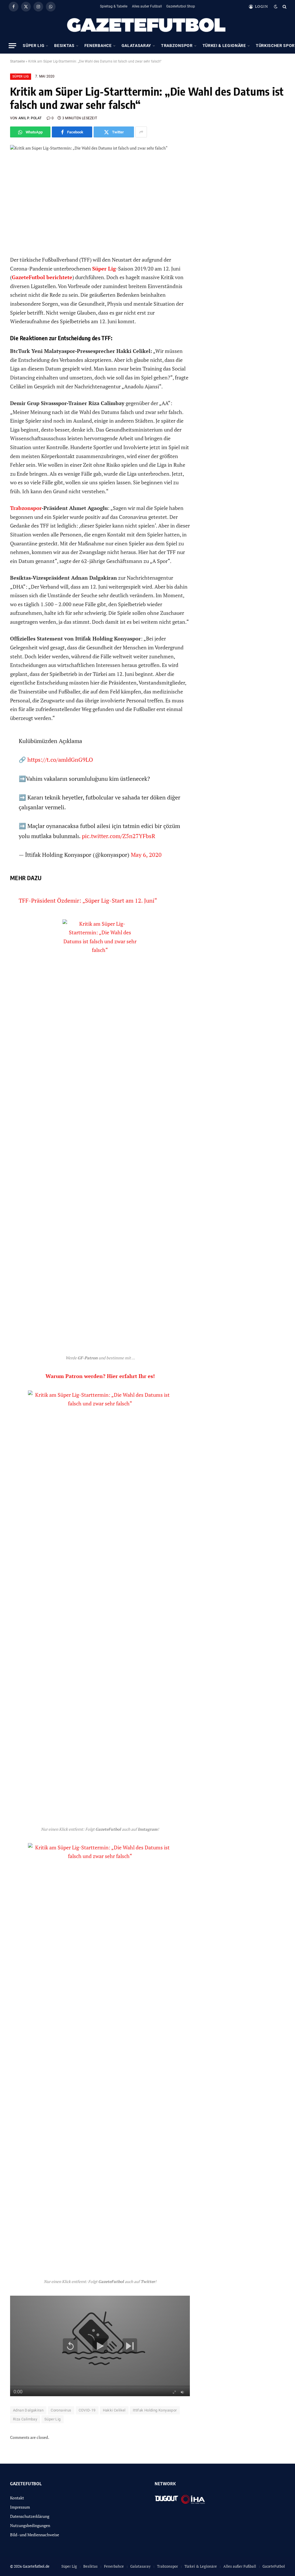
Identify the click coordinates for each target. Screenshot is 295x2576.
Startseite (17, 61)
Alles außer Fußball (147, 6)
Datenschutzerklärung (30, 2516)
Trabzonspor (177, 46)
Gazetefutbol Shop (181, 6)
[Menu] (12, 46)
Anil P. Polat (30, 118)
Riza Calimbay (25, 2419)
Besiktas (64, 46)
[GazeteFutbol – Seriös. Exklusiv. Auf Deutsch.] (147, 25)
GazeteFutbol (274, 2566)
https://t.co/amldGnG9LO (60, 760)
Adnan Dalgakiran (28, 2410)
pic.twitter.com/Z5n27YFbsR (119, 836)
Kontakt (17, 2498)
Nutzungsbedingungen (30, 2525)
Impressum (20, 2507)
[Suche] (284, 6)
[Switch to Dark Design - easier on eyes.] (276, 7)
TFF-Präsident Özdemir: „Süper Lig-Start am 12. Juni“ (88, 900)
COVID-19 (87, 2410)
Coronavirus (61, 2410)
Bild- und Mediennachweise (35, 2535)
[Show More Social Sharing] (141, 132)
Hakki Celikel (114, 2410)
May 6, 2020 (146, 855)
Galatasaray (136, 46)
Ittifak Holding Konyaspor (155, 2410)
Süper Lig (34, 46)
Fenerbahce (98, 46)
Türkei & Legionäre (224, 46)
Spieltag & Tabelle (114, 6)
